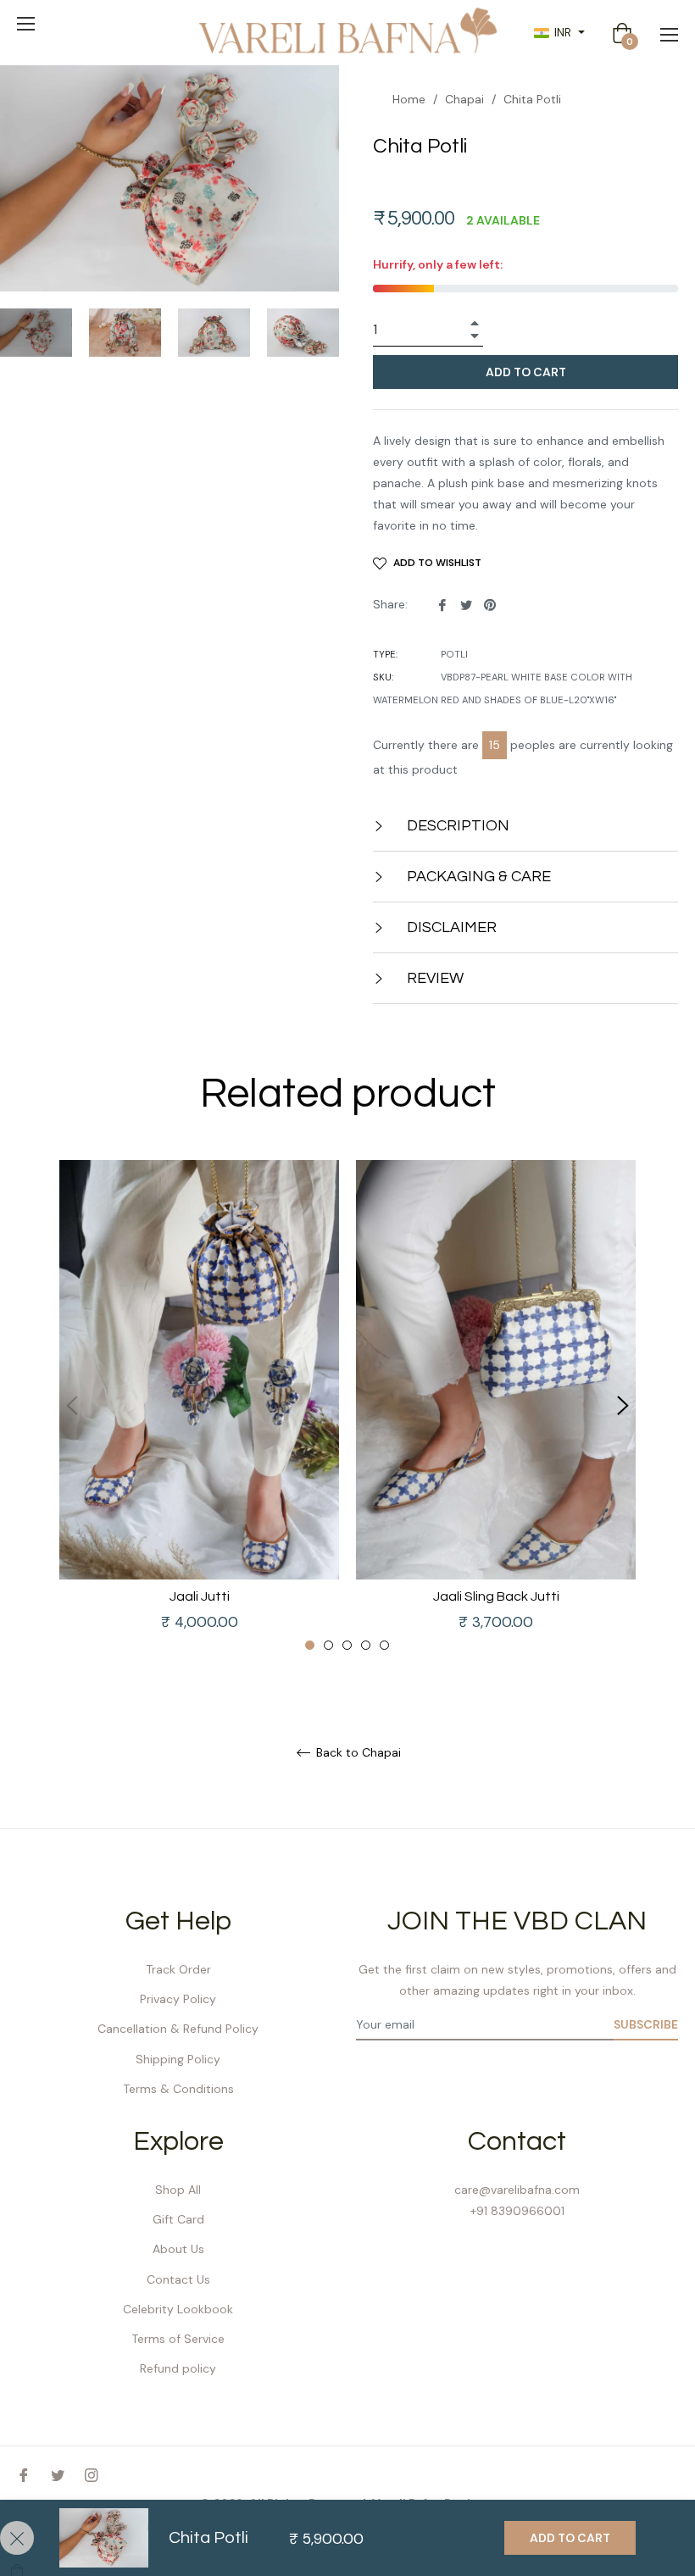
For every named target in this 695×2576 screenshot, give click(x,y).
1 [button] (310, 1645)
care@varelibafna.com (517, 2190)
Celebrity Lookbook (178, 2309)
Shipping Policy (178, 2059)
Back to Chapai (357, 1753)
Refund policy (178, 2368)
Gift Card (178, 2219)
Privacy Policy (178, 1999)
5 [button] (384, 1645)
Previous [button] (72, 1406)
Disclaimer (450, 927)
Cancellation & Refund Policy (178, 2029)
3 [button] (347, 1645)
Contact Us (178, 2279)
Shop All (178, 2190)
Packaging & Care (477, 877)
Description (456, 826)
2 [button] (328, 1645)
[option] (199, 1406)
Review (434, 978)
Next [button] (623, 1406)
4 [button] (366, 1645)
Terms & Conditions (178, 2089)
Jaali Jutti (200, 1596)
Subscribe (646, 2024)
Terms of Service (178, 2339)
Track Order (178, 1969)
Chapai (464, 99)
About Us (178, 2249)
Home (409, 99)
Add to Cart (570, 2538)
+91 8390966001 (517, 2211)
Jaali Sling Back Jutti (496, 1596)
